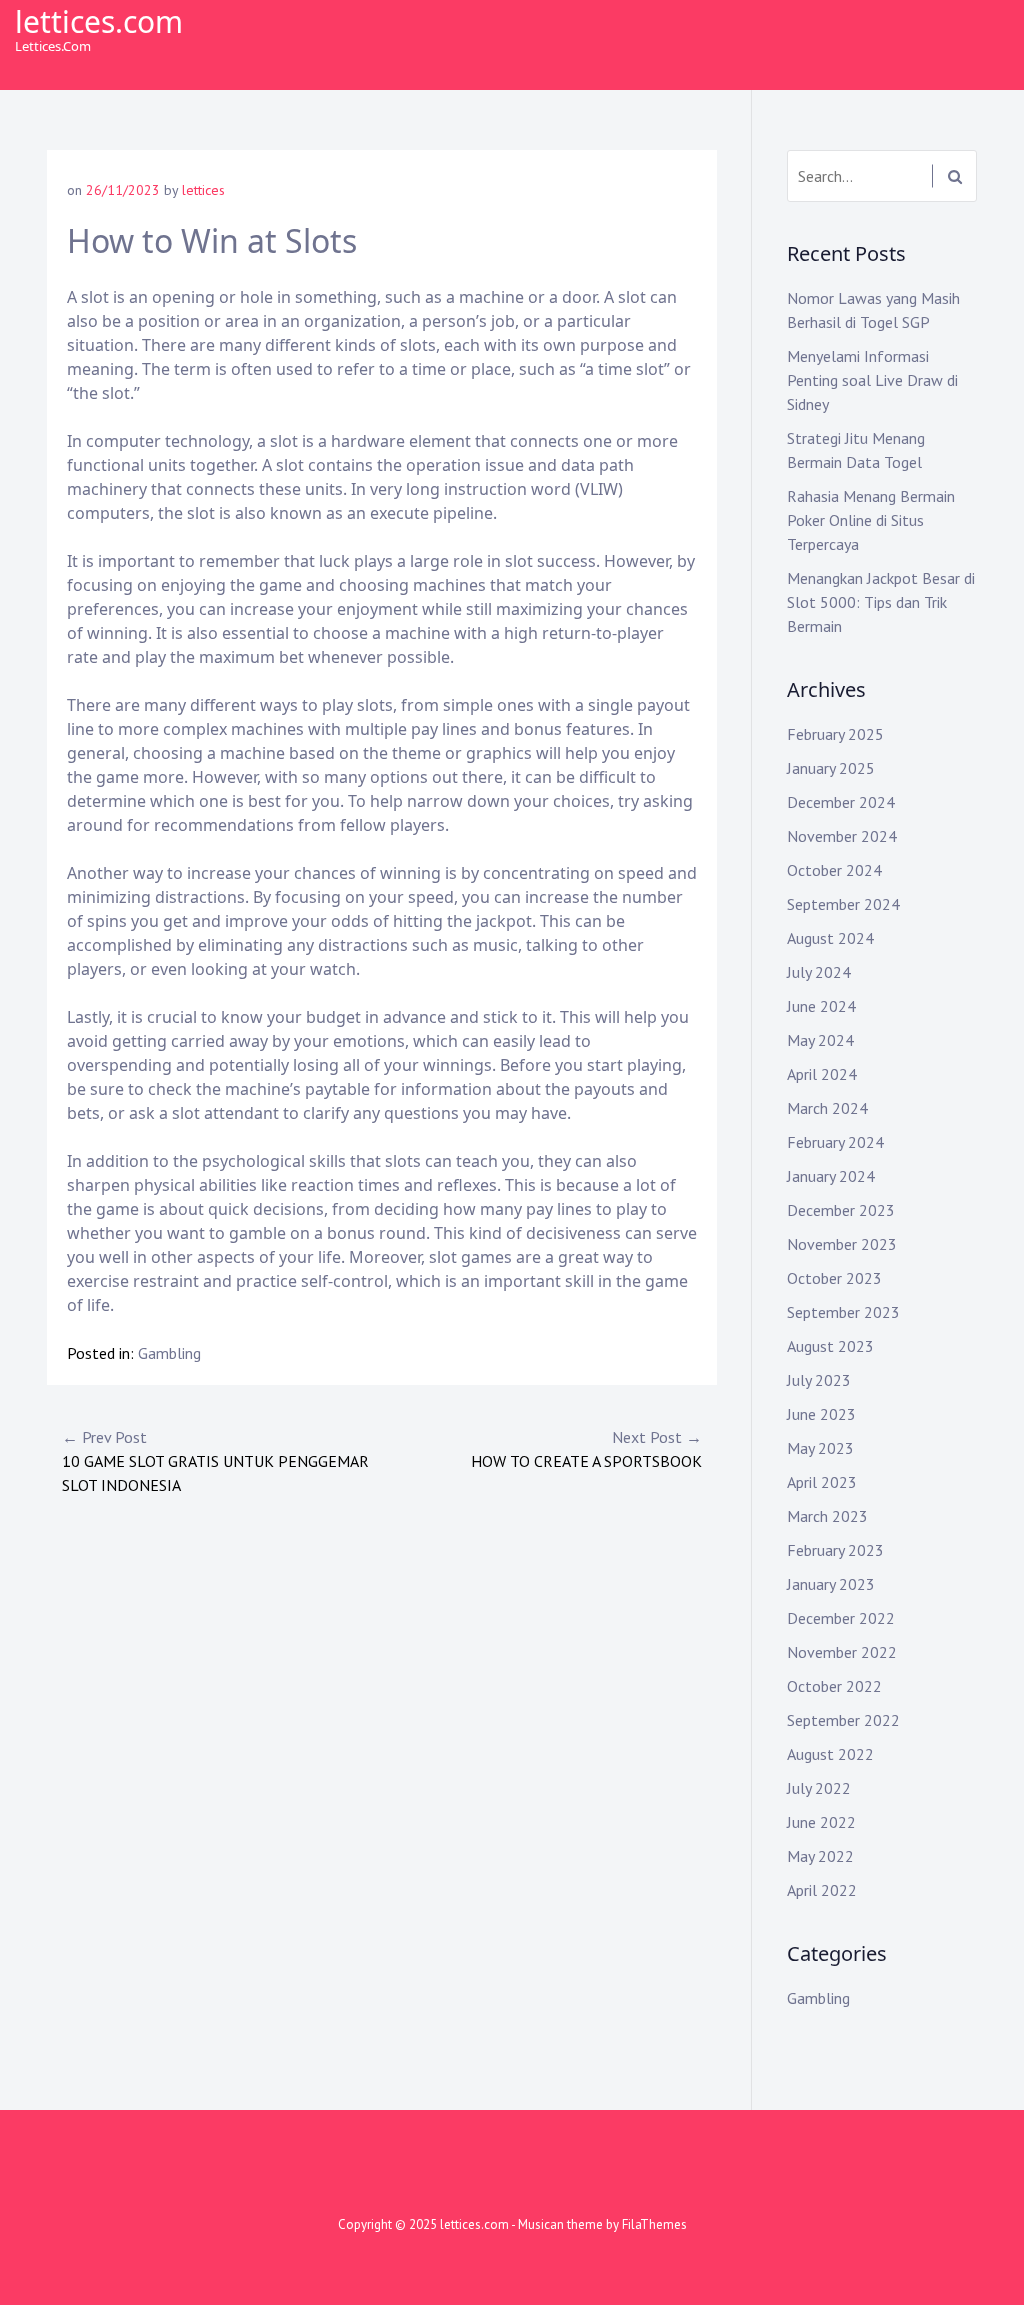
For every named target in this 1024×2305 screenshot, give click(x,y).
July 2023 (819, 1380)
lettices (203, 190)
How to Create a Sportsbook (586, 1449)
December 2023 (841, 1210)
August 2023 (830, 1346)
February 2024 (835, 1142)
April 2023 (822, 1482)
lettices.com (99, 21)
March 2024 (827, 1108)
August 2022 (830, 1754)
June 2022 (821, 1822)
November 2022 (842, 1652)
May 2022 (820, 1856)
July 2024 (819, 972)
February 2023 (835, 1550)
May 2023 (820, 1448)
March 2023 (827, 1516)
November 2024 (842, 836)
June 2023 (821, 1414)
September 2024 (843, 904)
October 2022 (834, 1686)
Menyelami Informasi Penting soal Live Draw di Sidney (872, 380)
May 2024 (820, 1040)
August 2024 (830, 938)
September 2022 (843, 1720)
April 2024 (822, 1074)
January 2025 (831, 768)
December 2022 (841, 1618)
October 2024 (834, 870)
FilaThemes (654, 2224)
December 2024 (841, 802)
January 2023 (831, 1584)
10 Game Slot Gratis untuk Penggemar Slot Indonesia (215, 1461)
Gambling (169, 1353)
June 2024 (821, 1006)
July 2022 (819, 1788)
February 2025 (835, 734)
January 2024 (831, 1176)
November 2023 (842, 1244)
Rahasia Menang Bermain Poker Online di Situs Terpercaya (871, 520)
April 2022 (822, 1890)
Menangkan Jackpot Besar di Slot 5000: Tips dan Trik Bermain (881, 602)
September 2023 (843, 1312)
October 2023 (834, 1278)
